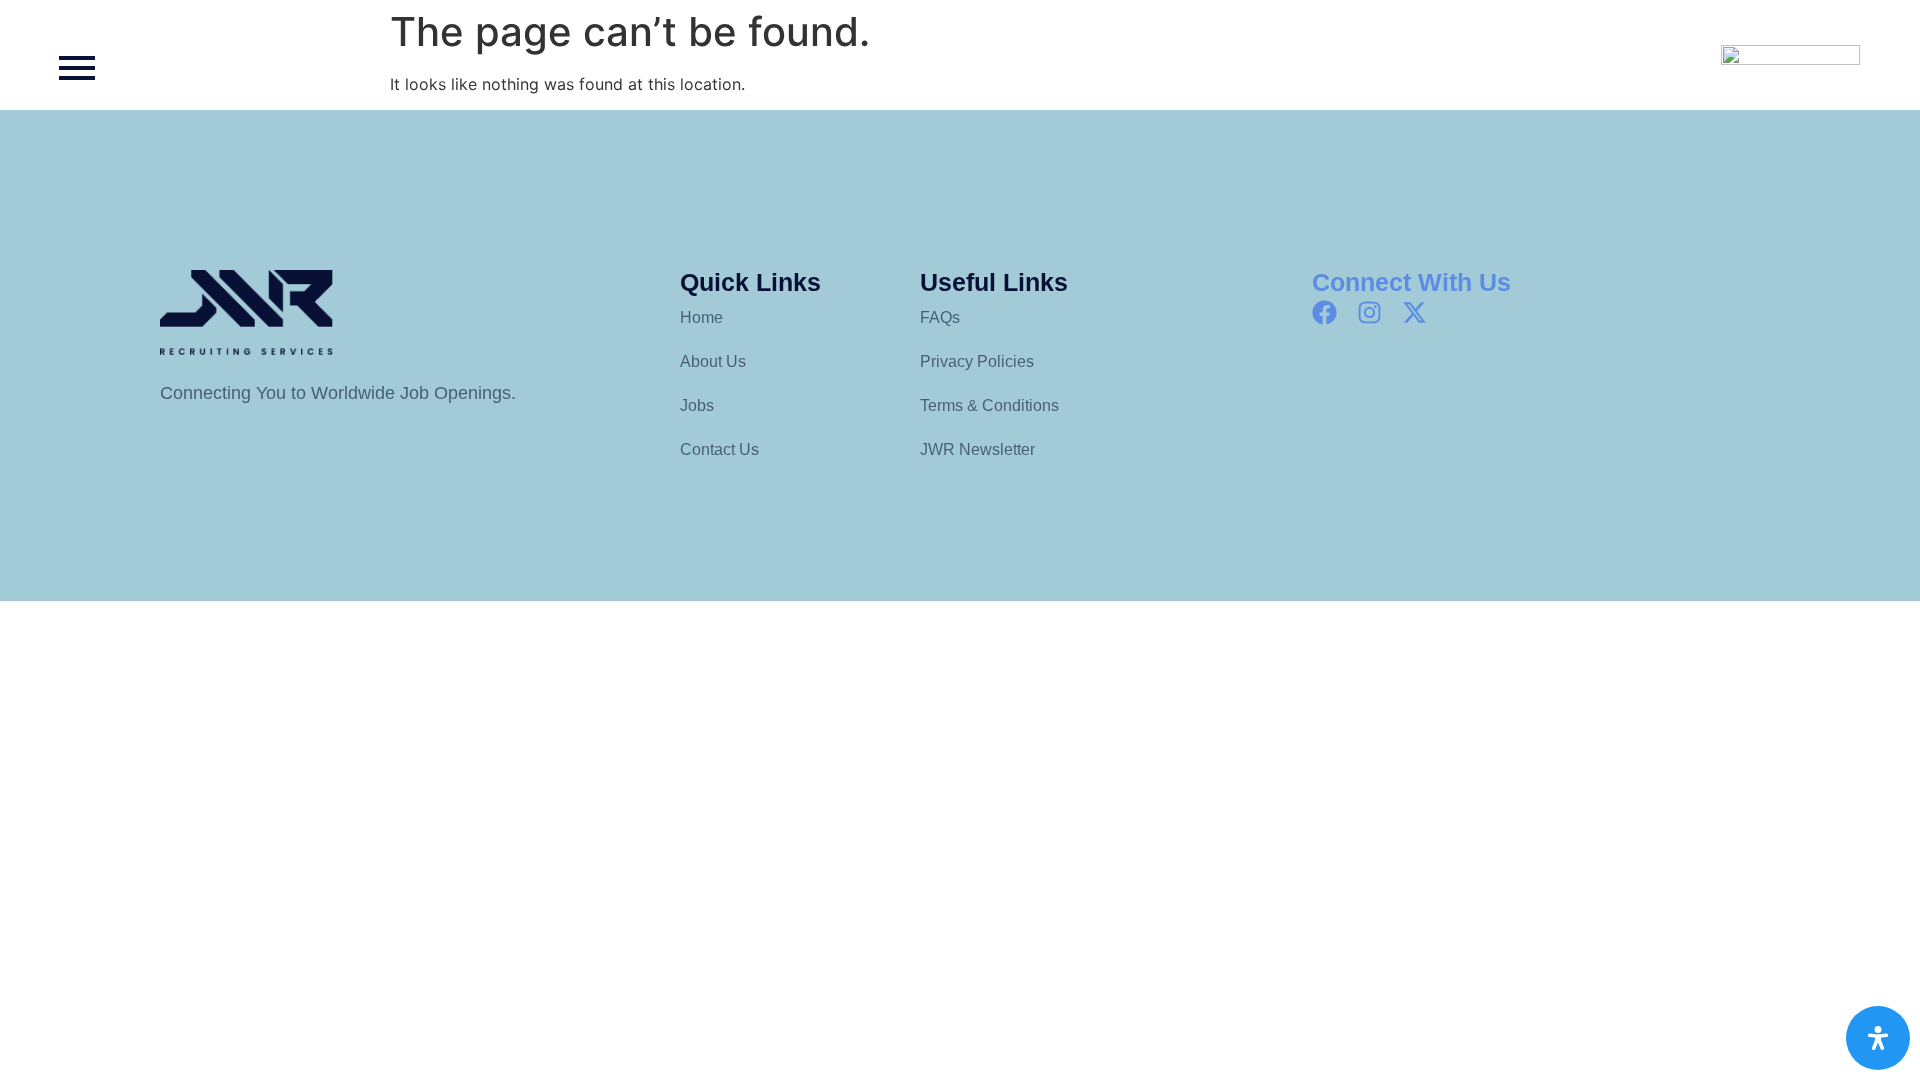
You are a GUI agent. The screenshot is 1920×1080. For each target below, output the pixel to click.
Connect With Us (1411, 282)
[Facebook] (1324, 312)
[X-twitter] (1414, 312)
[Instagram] (1369, 312)
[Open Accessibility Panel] (1878, 1038)
